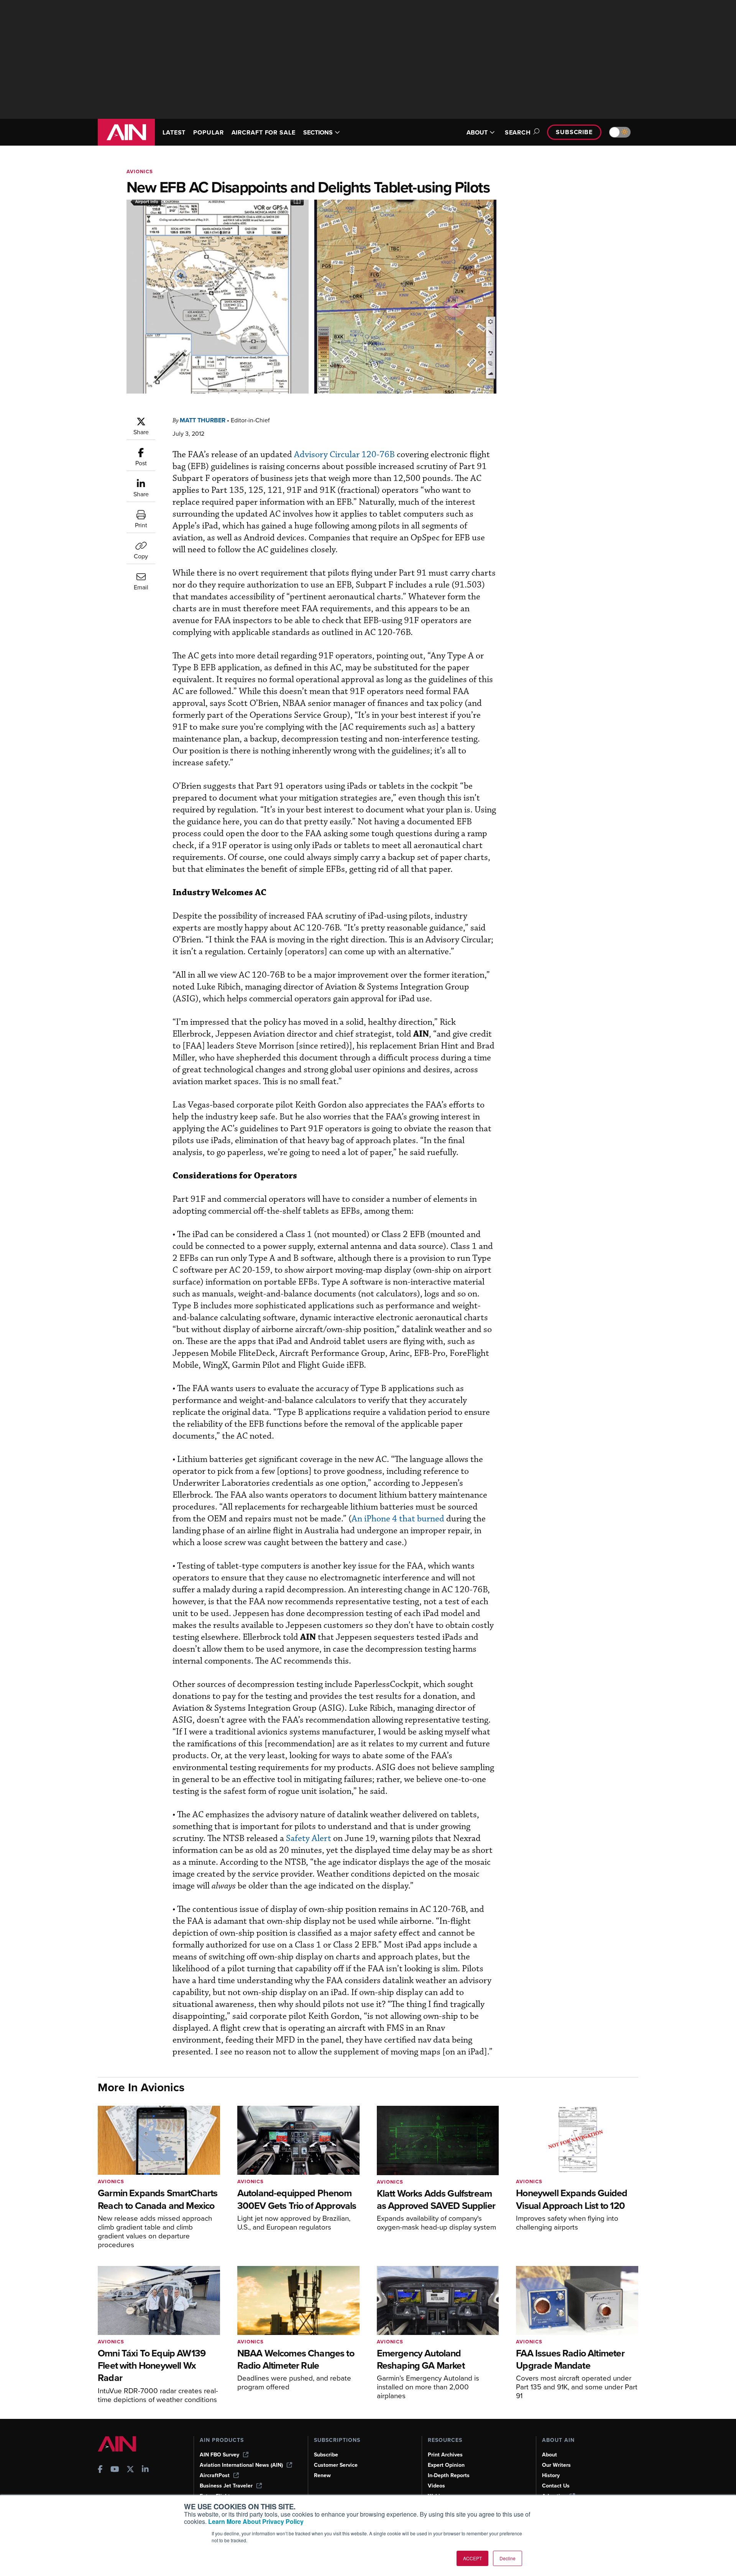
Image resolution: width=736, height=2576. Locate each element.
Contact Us (556, 2486)
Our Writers (556, 2465)
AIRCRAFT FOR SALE (264, 132)
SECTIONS (318, 132)
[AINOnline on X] (130, 2470)
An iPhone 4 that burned (398, 1519)
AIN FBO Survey (219, 2455)
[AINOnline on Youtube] (115, 2470)
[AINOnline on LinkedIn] (145, 2470)
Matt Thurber (203, 420)
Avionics (140, 171)
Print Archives (445, 2455)
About (550, 2455)
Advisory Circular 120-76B (344, 455)
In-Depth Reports (449, 2475)
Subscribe (574, 132)
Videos (436, 2486)
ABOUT (477, 132)
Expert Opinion (446, 2465)
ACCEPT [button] (472, 2558)
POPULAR (208, 132)
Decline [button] (508, 2558)
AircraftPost (215, 2475)
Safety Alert (309, 1838)
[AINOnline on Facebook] (100, 2470)
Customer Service (336, 2465)
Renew (322, 2475)
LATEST (174, 132)
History (551, 2475)
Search (518, 132)
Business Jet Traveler (226, 2486)
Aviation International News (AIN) (241, 2465)
